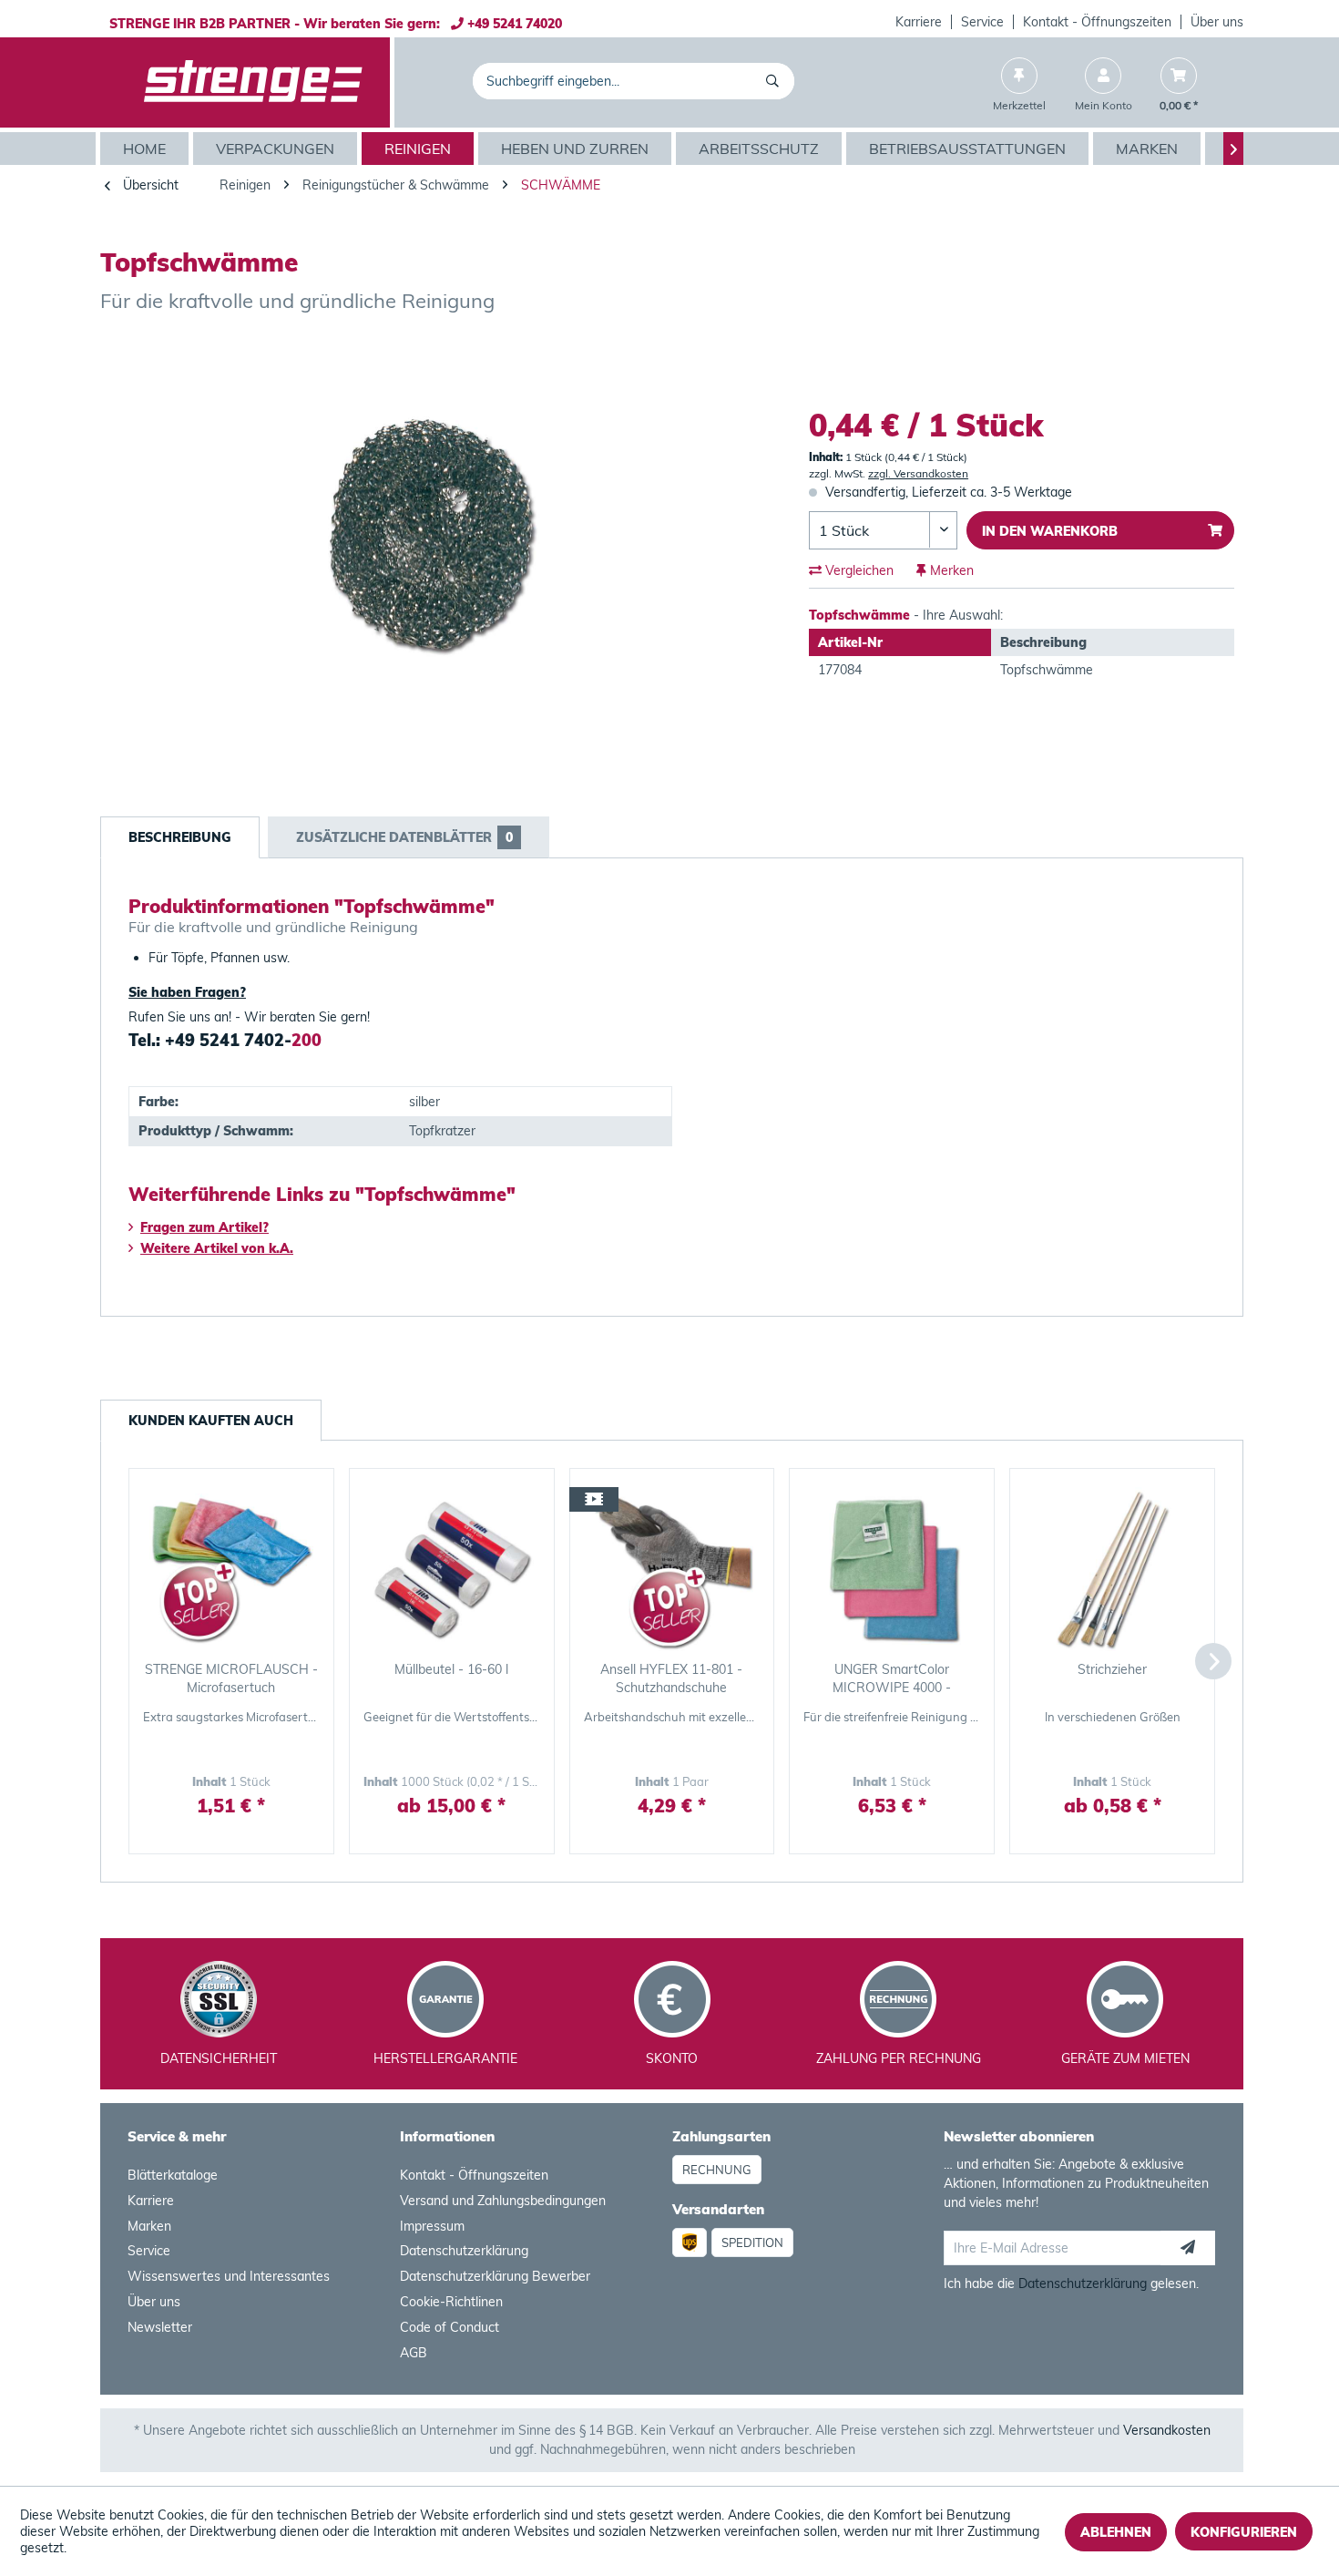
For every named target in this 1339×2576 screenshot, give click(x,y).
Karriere (919, 22)
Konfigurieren (1244, 2532)
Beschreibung (180, 837)
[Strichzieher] (1112, 1569)
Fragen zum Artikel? (204, 1227)
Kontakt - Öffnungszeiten (1097, 22)
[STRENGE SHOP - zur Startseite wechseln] (253, 83)
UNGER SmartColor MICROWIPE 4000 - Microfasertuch (892, 1679)
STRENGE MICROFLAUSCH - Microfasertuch (231, 1678)
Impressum (432, 2226)
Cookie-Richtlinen (451, 2302)
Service (982, 22)
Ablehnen (1116, 2532)
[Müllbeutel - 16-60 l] (452, 1569)
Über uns (1217, 22)
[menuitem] (919, 22)
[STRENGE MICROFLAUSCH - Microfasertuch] (231, 1569)
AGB (414, 2353)
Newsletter (160, 2327)
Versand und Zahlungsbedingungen (503, 2201)
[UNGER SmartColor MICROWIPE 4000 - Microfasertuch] (892, 1569)
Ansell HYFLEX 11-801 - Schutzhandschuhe (671, 1678)
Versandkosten (1167, 2430)
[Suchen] (776, 81)
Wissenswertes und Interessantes (229, 2276)
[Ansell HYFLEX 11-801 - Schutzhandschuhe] (672, 1569)
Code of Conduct (450, 2327)
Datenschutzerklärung (464, 2251)
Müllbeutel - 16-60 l (451, 1669)
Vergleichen (858, 570)
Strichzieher (1112, 1669)
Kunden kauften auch (211, 1421)
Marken (149, 2226)
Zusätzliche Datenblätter (404, 837)
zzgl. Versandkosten (918, 473)
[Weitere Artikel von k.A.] (1211, 355)
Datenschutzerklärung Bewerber (495, 2276)
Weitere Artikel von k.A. (217, 1248)
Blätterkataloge (173, 2175)
